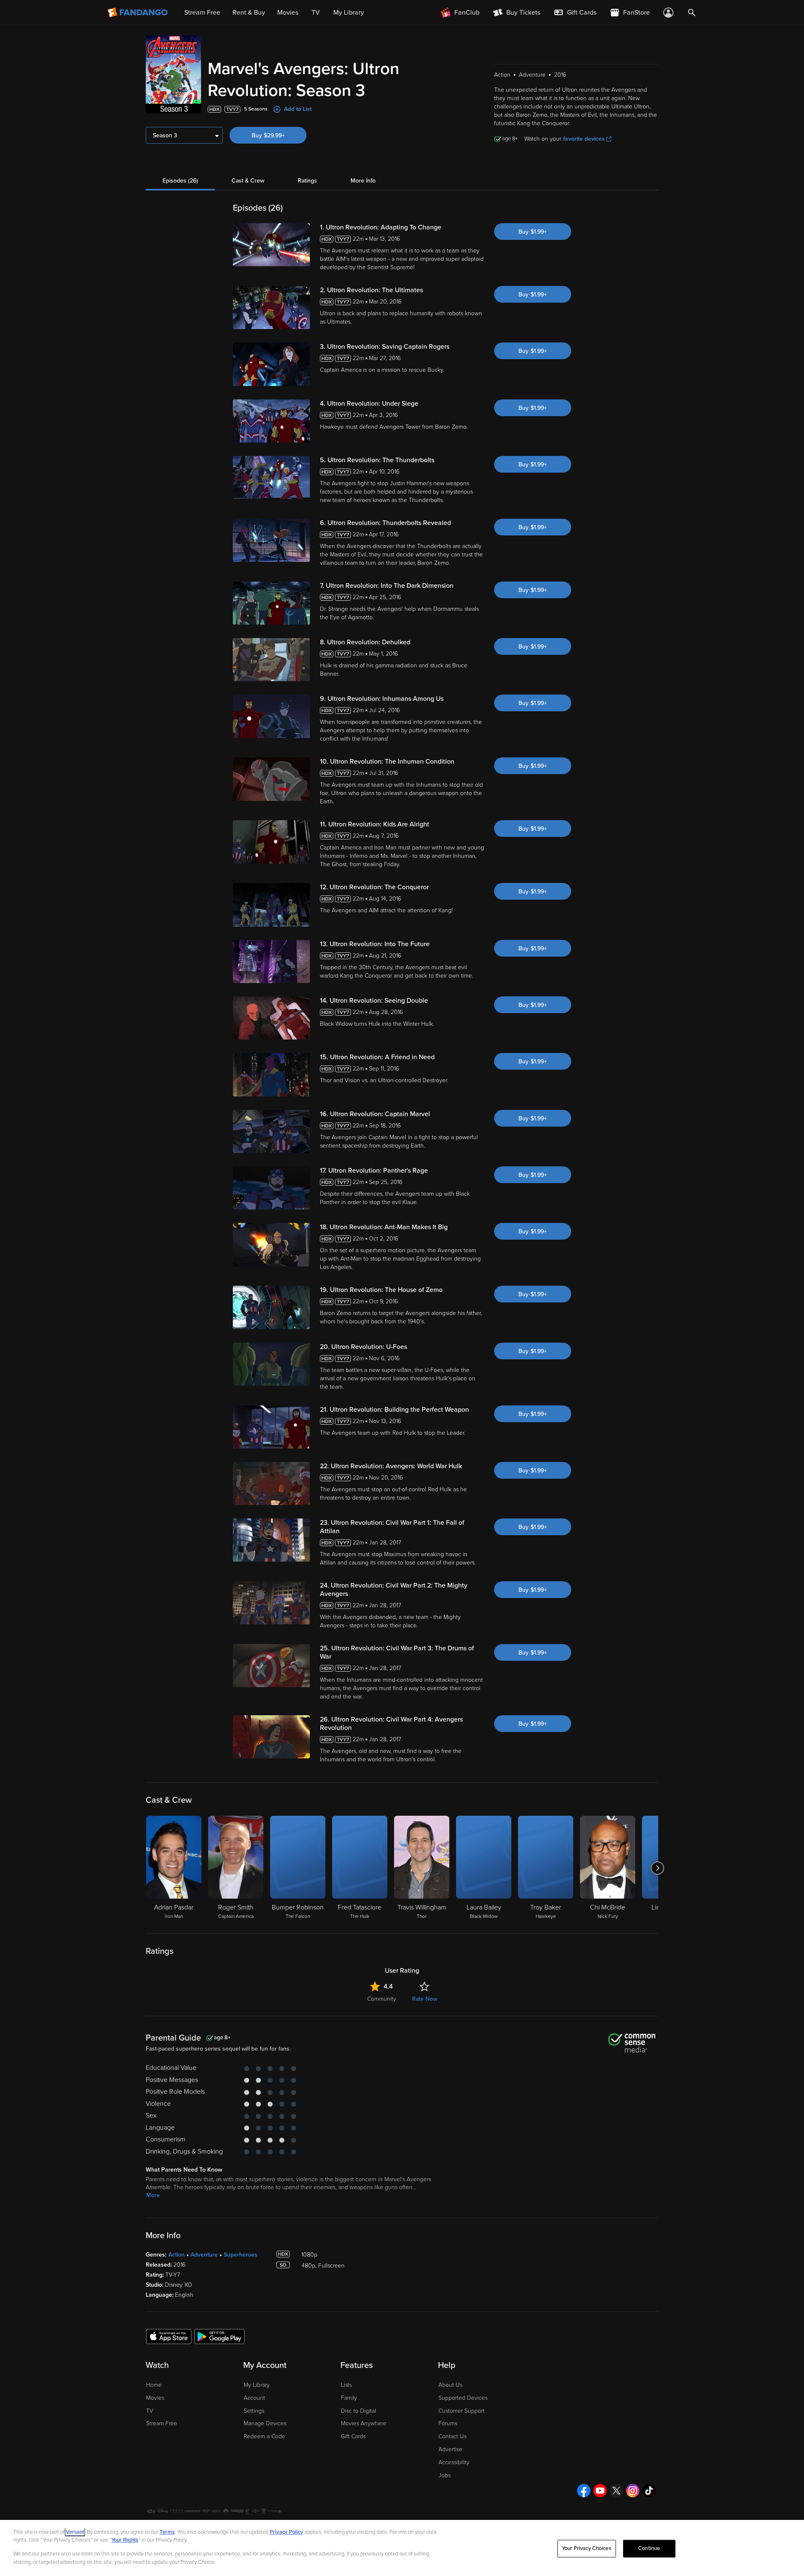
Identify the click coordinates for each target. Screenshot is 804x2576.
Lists (346, 2385)
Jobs (445, 2475)
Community (382, 1999)
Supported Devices (463, 2398)
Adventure (204, 2255)
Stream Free (162, 2423)
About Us (450, 2385)
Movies (155, 2398)
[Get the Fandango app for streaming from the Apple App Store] (169, 2336)
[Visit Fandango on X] (616, 2491)
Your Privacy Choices (587, 2548)
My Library (257, 2385)
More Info (363, 181)
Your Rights (125, 2540)
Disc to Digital (358, 2411)
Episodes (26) (180, 181)
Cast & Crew (248, 181)
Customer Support (461, 2411)
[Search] (692, 13)
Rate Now (425, 1999)
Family (349, 2398)
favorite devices (584, 139)
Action (177, 2255)
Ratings (307, 181)
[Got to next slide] (657, 1868)
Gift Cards (353, 2436)
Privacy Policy (286, 2532)
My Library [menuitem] (349, 13)
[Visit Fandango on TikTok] (649, 2491)
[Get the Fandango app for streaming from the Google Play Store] (219, 2336)
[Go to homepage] (138, 13)
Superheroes (241, 2255)
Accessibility (454, 2462)
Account (254, 2398)
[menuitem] (575, 13)
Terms (167, 2532)
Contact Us (452, 2436)
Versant (75, 2532)
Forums (448, 2423)
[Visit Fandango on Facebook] (584, 2491)
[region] (402, 2548)
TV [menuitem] (316, 13)
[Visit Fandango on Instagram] (633, 2491)
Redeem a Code (264, 2436)
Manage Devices (265, 2423)
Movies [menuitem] (288, 13)
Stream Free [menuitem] (202, 13)
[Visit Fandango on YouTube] (600, 2491)
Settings (254, 2411)
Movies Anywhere (364, 2423)
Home (154, 2385)
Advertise (450, 2449)
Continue (649, 2548)
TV (150, 2411)
